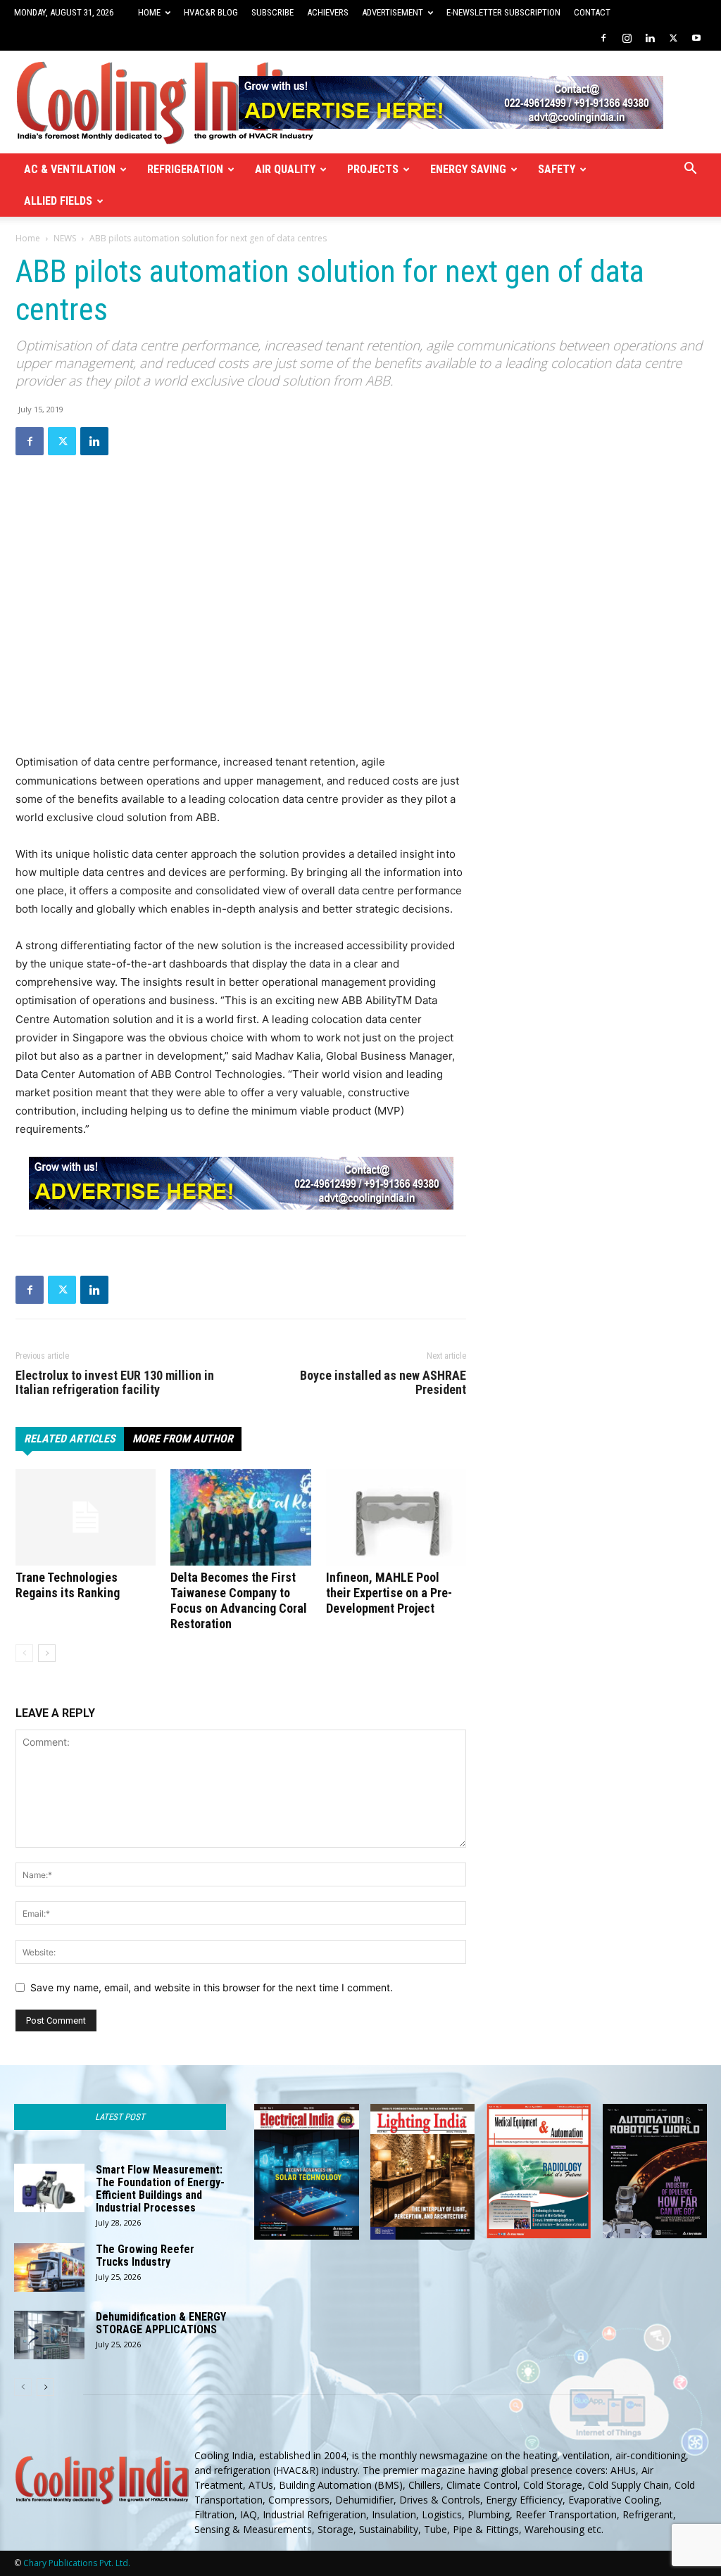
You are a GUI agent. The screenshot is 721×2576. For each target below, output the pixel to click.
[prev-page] (24, 1653)
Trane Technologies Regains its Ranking (68, 1585)
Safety (557, 169)
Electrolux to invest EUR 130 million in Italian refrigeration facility (115, 1383)
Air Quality (285, 169)
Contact (592, 12)
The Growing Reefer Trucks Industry (145, 2255)
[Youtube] (696, 38)
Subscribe (272, 12)
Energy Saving (468, 169)
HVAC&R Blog (211, 12)
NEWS (65, 238)
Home (149, 12)
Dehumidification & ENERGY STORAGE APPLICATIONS (161, 2323)
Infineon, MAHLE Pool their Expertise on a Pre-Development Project (389, 1593)
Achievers (328, 12)
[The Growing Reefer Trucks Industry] (49, 2267)
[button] (690, 170)
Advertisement (393, 12)
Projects (373, 169)
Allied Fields (58, 201)
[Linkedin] (650, 38)
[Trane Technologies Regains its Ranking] (86, 1517)
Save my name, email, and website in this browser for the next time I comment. (212, 1987)
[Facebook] (603, 38)
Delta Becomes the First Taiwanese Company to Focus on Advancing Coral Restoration (239, 1600)
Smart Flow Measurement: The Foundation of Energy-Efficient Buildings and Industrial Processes (160, 2189)
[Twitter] (673, 38)
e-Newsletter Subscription (503, 12)
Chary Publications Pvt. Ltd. (77, 2563)
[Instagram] (627, 38)
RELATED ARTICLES (70, 1439)
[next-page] (47, 1653)
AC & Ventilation (70, 169)
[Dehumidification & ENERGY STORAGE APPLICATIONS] (49, 2335)
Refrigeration (185, 169)
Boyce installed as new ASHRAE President (383, 1383)
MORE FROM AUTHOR (183, 1439)
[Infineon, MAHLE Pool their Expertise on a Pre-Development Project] (396, 1517)
